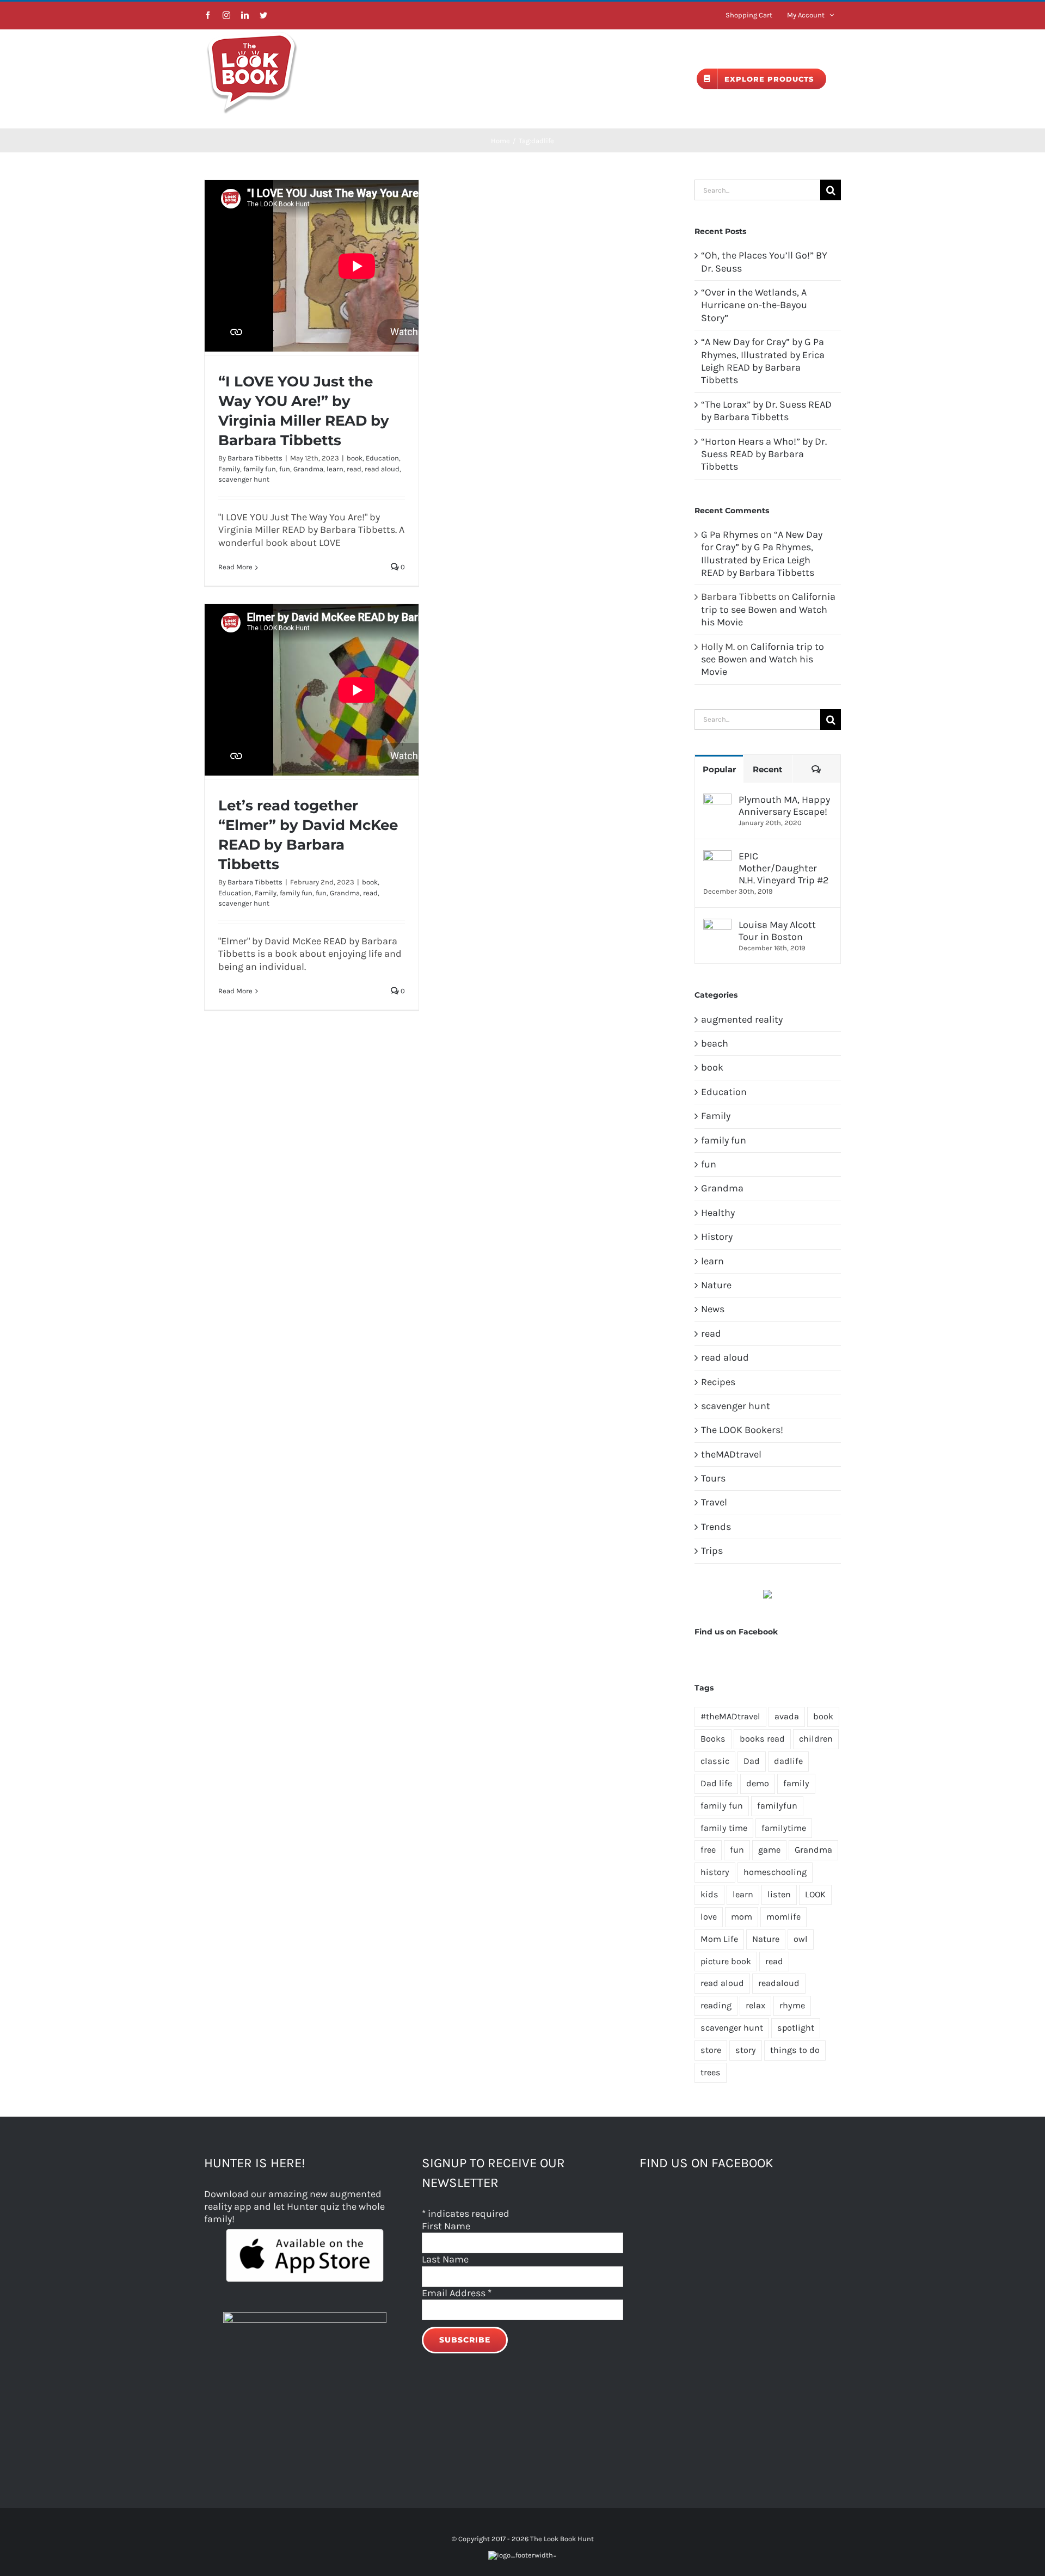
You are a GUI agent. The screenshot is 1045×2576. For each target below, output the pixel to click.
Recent (768, 769)
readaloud (779, 1983)
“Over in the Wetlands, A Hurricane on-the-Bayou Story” (754, 305)
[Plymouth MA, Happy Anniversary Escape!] (717, 800)
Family (229, 469)
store (711, 2050)
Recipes (718, 1382)
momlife (783, 1917)
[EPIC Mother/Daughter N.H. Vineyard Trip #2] (717, 856)
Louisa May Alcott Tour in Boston (777, 931)
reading (716, 2005)
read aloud (382, 469)
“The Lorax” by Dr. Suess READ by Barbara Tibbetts (766, 411)
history (715, 1872)
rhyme (792, 2005)
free (708, 1850)
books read (762, 1739)
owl (801, 1939)
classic (715, 1761)
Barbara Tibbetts (255, 458)
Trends (716, 1527)
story (746, 2050)
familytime (784, 1828)
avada (787, 1716)
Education (382, 458)
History (717, 1237)
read (354, 469)
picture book (726, 1961)
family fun (260, 469)
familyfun (777, 1806)
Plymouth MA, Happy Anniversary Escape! (784, 806)
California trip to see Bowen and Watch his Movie (768, 609)
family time (724, 1828)
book (355, 458)
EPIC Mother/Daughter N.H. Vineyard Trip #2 (783, 868)
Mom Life (719, 1939)
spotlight (796, 2028)
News (713, 1309)
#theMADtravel (730, 1716)
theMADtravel (731, 1454)
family (796, 1783)
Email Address (457, 2293)
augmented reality (742, 1019)
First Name (446, 2226)
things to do (795, 2050)
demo (758, 1783)
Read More (235, 567)
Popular (719, 769)
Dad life (716, 1783)
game (769, 1850)
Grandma (308, 469)
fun (285, 469)
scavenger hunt (244, 479)
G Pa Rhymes (730, 534)
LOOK (815, 1894)
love (709, 1917)
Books (713, 1739)
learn (335, 469)
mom (742, 1917)
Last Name (445, 2259)
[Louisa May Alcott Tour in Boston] (717, 925)
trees (711, 2072)
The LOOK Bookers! (742, 1430)
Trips (712, 1551)
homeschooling (775, 1872)
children (816, 1739)
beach (715, 1043)
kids (709, 1894)
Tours (713, 1478)
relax (755, 2005)
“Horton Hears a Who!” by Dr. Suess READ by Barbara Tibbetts (764, 454)
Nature (716, 1285)
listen (779, 1894)
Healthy (718, 1213)
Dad (752, 1761)
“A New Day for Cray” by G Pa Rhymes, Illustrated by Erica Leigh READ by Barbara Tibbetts (763, 361)
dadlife (788, 1761)
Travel (714, 1502)
